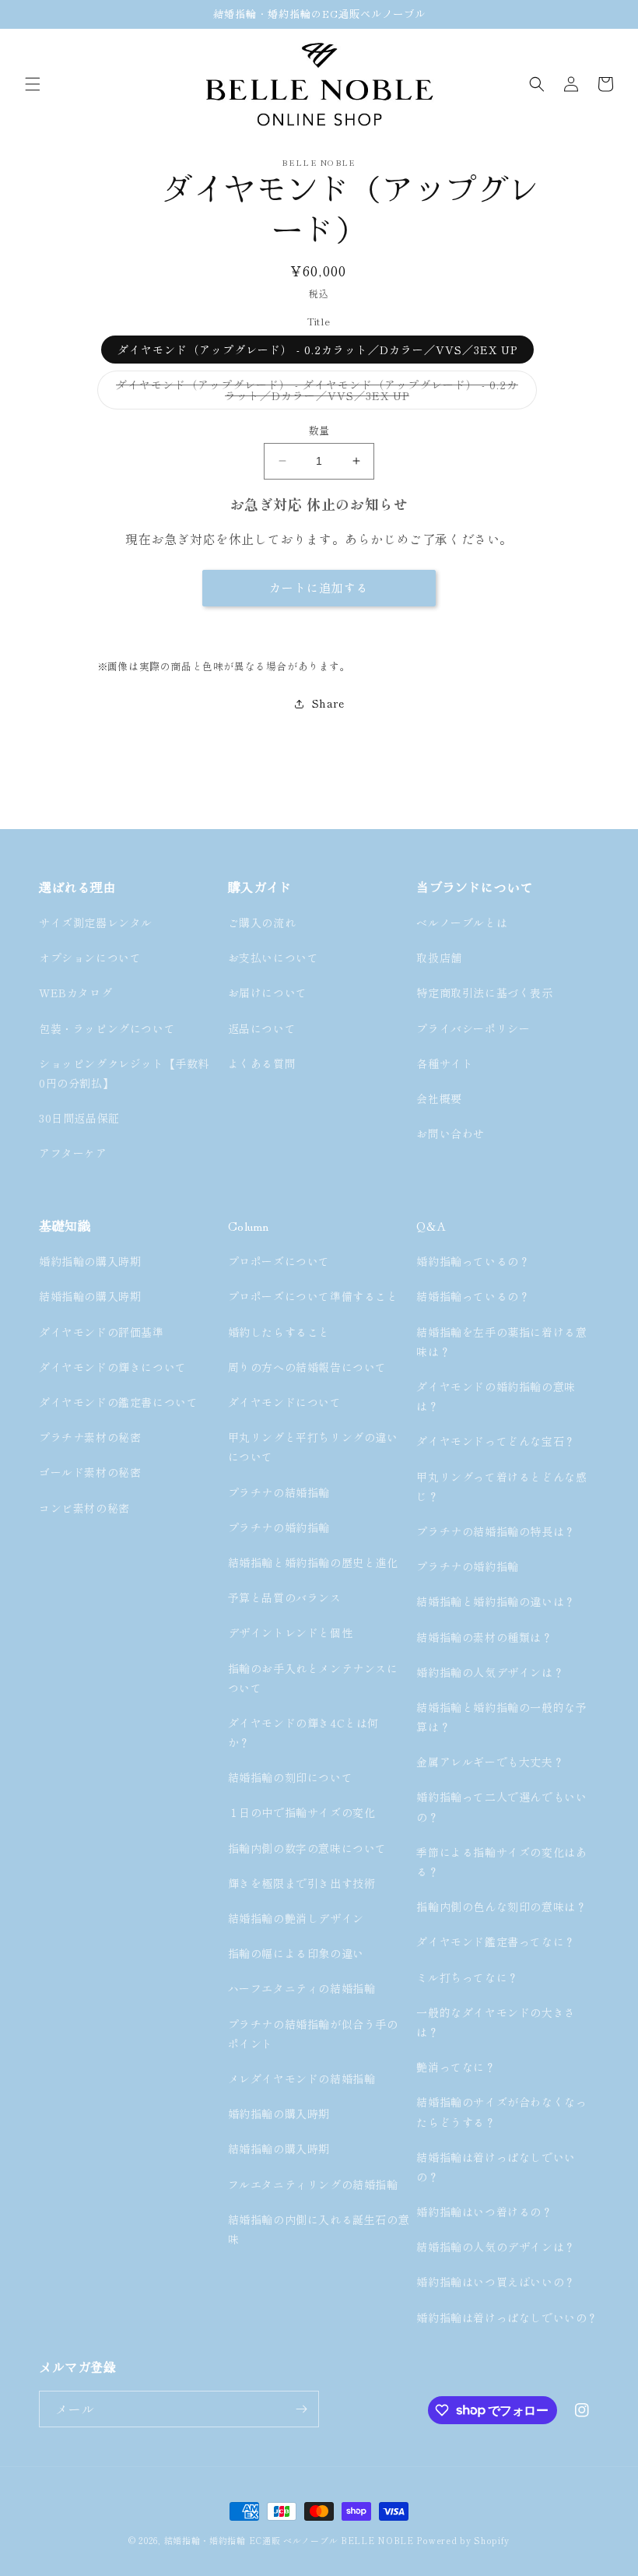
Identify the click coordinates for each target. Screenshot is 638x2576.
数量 (319, 430)
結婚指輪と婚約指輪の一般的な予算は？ (501, 1717)
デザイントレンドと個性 (291, 1632)
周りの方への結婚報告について (307, 1367)
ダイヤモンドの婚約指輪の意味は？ (496, 1396)
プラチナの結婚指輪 (279, 1492)
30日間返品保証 (79, 1118)
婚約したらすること (279, 1332)
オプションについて (90, 958)
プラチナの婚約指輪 (279, 1527)
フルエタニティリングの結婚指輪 (314, 2184)
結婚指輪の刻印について (291, 1777)
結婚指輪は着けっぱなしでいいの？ (496, 2167)
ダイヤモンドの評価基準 (102, 1332)
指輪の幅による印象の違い (296, 1953)
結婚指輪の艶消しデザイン (296, 1918)
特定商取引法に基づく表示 (484, 993)
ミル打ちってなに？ (467, 1977)
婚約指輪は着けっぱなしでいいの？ (507, 2318)
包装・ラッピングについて (107, 1028)
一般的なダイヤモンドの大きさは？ (496, 2022)
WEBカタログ (75, 993)
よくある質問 (262, 1063)
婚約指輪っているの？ (473, 1261)
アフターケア (73, 1153)
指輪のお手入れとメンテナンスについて (313, 1678)
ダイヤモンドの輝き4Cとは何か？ (303, 1733)
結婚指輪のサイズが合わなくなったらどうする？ (501, 2112)
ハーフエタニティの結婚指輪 (302, 1988)
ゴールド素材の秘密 (90, 1472)
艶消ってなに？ (456, 2067)
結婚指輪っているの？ (473, 1296)
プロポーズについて (279, 1261)
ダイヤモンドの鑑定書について (118, 1402)
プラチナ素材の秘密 (90, 1437)
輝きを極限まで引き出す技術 (302, 1883)
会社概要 (439, 1098)
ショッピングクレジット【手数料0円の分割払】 (124, 1073)
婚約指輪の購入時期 (90, 1261)
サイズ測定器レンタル (96, 923)
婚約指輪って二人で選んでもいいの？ (501, 1806)
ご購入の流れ (262, 923)
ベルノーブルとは (462, 923)
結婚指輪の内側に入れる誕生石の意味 (319, 2229)
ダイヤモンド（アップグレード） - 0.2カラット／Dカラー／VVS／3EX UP (317, 350)
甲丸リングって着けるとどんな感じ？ (501, 1487)
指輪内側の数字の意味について (307, 1848)
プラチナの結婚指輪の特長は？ (496, 1531)
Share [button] (328, 703)
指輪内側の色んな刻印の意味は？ (501, 1907)
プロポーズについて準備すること (313, 1296)
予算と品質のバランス (285, 1597)
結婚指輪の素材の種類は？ (484, 1637)
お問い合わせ (450, 1133)
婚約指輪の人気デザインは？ (490, 1672)
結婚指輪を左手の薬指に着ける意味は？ (501, 1342)
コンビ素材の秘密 (84, 1508)
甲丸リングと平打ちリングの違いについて (313, 1447)
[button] (33, 84)
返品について (262, 1028)
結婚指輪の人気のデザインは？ (496, 2247)
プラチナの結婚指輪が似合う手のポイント (313, 2034)
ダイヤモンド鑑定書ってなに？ (496, 1942)
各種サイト (445, 1063)
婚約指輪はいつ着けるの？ (484, 2212)
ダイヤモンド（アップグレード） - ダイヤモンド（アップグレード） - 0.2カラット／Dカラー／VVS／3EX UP (317, 393)
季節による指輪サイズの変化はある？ (501, 1862)
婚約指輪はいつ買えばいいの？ (496, 2282)
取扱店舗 (439, 958)
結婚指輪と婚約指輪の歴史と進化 (313, 1562)
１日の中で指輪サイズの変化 (302, 1812)
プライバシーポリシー (473, 1028)
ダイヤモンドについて (285, 1402)
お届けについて (268, 993)
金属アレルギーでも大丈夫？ (490, 1762)
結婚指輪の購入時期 (90, 1296)
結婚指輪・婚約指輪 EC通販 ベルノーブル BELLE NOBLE (289, 2540)
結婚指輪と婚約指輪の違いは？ (496, 1601)
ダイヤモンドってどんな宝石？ (496, 1441)
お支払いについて (273, 958)
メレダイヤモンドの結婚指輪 (302, 2079)
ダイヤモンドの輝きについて (113, 1367)
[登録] (301, 2409)
